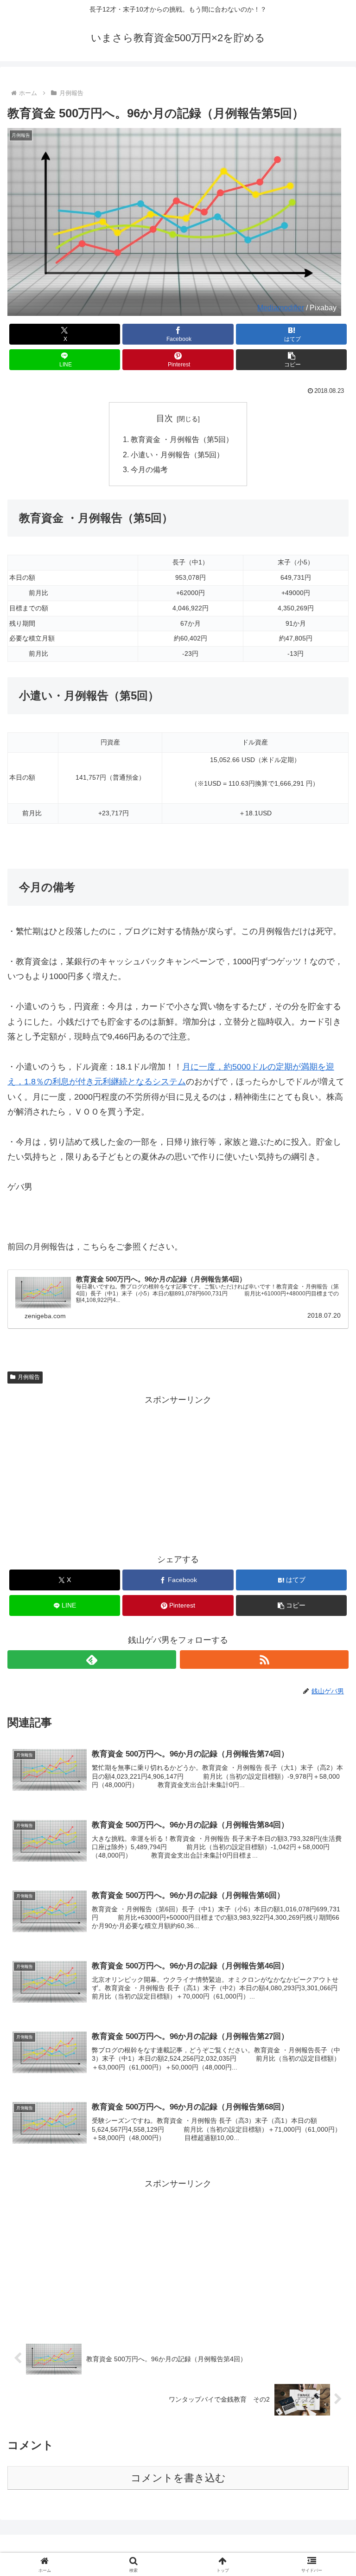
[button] (291, 360)
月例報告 (29, 1377)
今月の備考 (149, 469)
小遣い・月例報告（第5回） (177, 455)
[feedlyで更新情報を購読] (92, 1660)
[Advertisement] (178, 1472)
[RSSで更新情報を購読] (264, 1660)
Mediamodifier (281, 308)
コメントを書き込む (178, 2478)
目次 (165, 418)
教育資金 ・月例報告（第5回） (182, 439)
